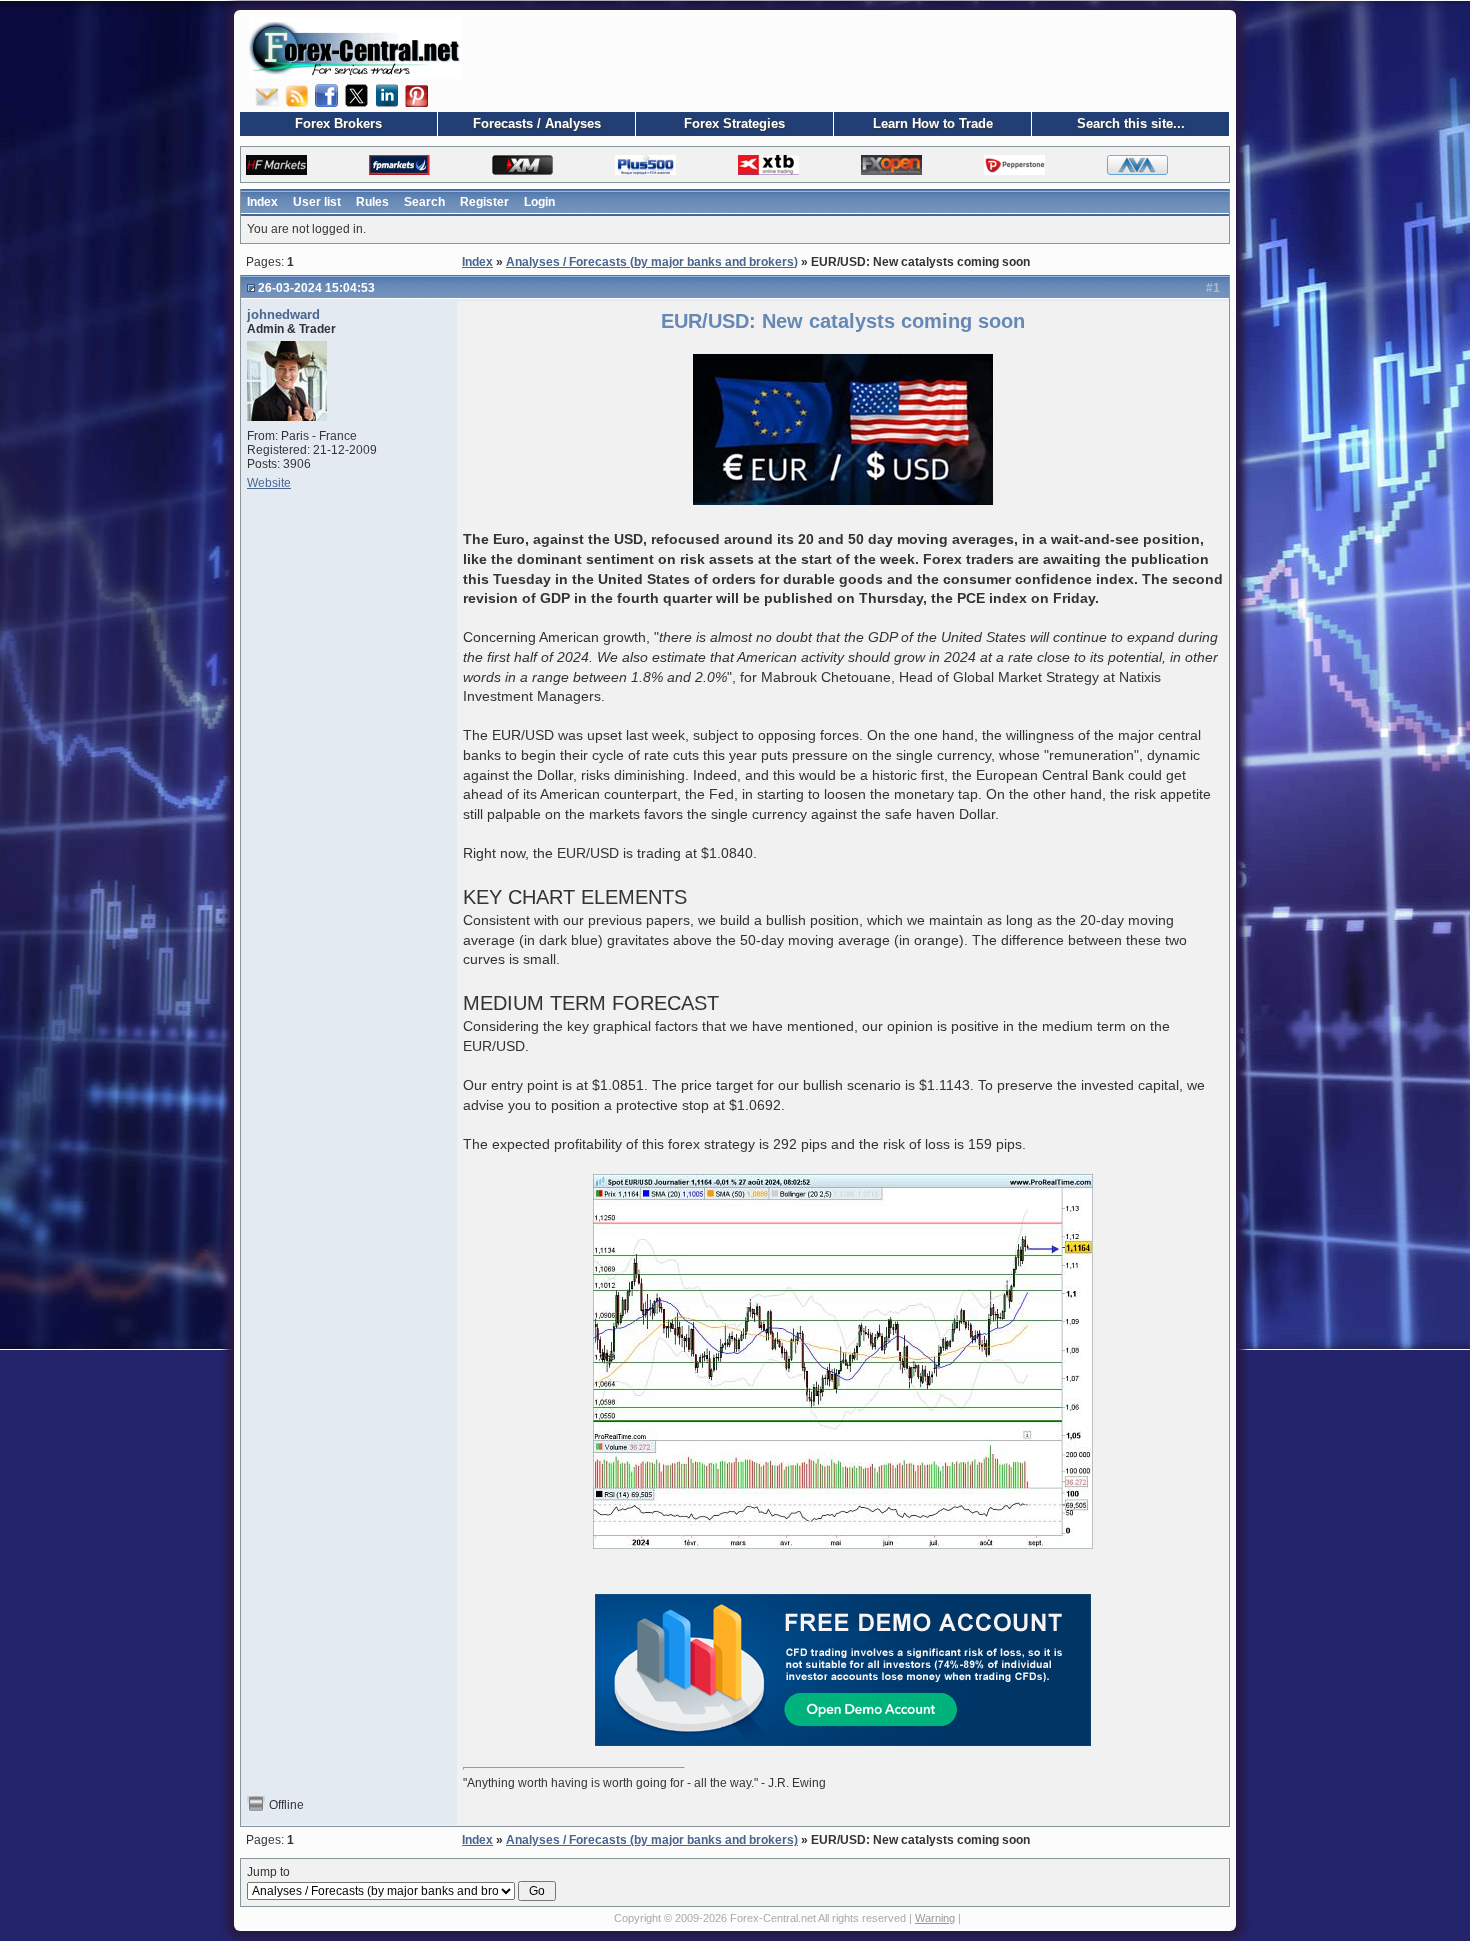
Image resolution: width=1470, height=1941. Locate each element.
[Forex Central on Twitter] (357, 95)
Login (539, 202)
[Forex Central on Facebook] (327, 95)
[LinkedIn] (387, 95)
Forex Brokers (338, 123)
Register (484, 202)
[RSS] (297, 95)
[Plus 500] (645, 165)
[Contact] (267, 95)
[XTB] (768, 165)
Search (424, 202)
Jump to (268, 1872)
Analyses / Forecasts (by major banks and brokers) (652, 262)
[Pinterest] (417, 95)
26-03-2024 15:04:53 (316, 288)
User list (317, 202)
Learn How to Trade (933, 123)
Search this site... (1131, 123)
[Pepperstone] (1014, 165)
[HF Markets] (276, 165)
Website (269, 483)
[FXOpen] (891, 165)
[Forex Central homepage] (355, 48)
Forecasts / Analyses (537, 123)
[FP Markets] (399, 165)
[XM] (522, 165)
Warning (935, 1918)
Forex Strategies (734, 123)
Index (262, 202)
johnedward (283, 314)
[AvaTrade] (1137, 165)
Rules (372, 202)
